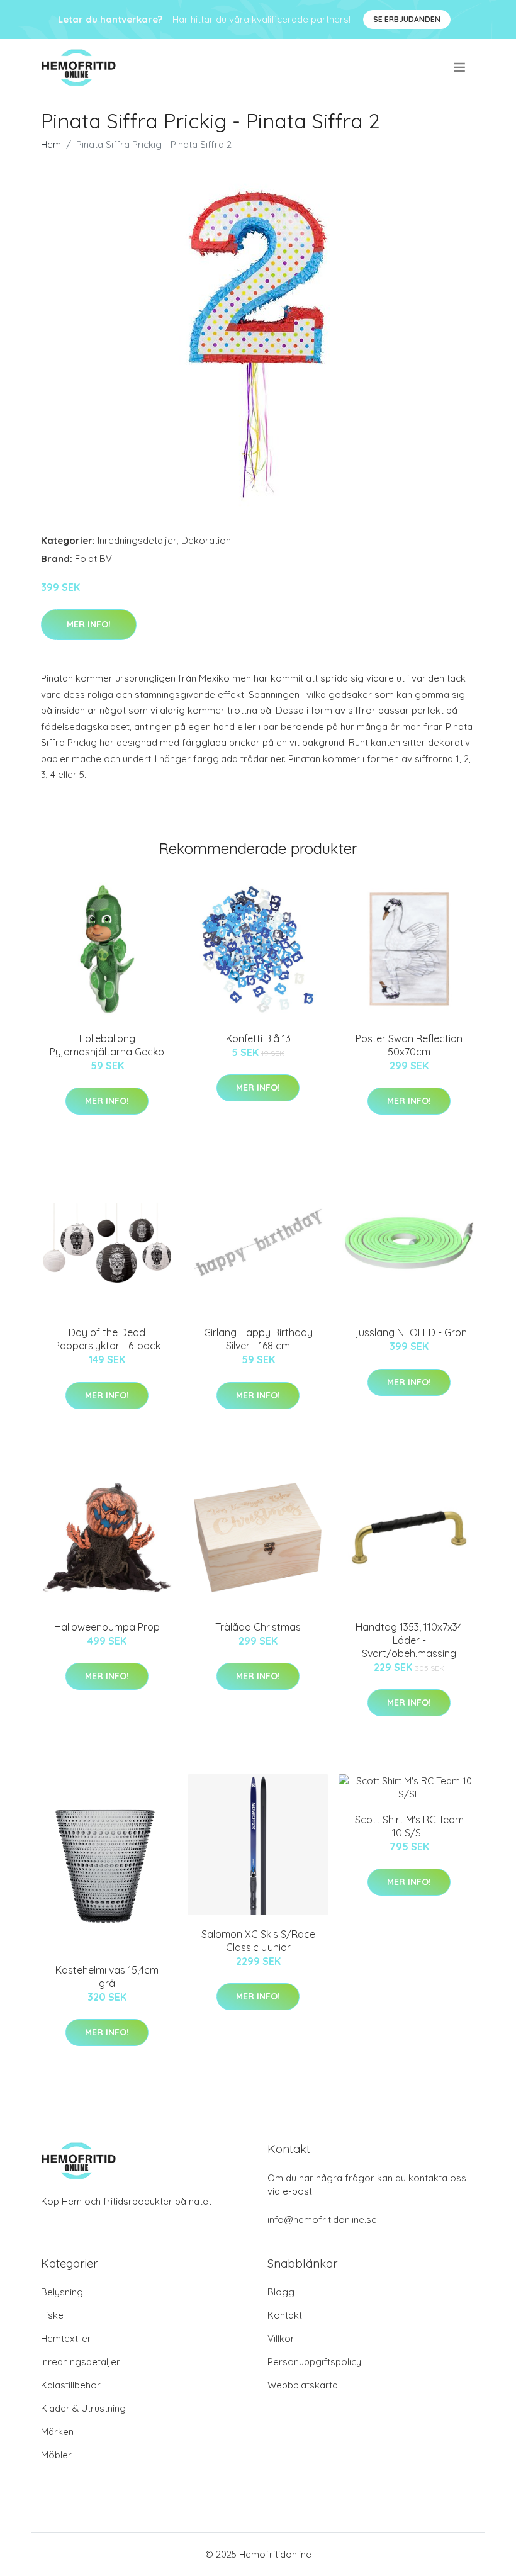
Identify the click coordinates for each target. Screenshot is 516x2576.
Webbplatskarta (303, 2385)
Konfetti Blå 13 (258, 1038)
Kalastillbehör (71, 2385)
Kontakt (285, 2315)
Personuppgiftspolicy (314, 2362)
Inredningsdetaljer (137, 540)
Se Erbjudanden (407, 19)
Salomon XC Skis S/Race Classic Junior (258, 1941)
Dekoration (206, 540)
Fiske (52, 2315)
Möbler (56, 2455)
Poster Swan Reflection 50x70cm (409, 1045)
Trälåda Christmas (258, 1627)
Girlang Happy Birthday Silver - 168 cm (258, 1339)
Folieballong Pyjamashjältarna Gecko (107, 1045)
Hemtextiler (66, 2338)
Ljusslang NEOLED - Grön (409, 1332)
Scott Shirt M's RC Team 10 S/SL (409, 1826)
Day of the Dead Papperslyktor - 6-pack (107, 1339)
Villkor (281, 2338)
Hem (51, 144)
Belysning (62, 2292)
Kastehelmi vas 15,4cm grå (107, 1977)
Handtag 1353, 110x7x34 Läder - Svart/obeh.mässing (409, 1640)
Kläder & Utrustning (83, 2408)
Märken (57, 2432)
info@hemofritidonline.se (322, 2219)
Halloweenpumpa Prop (107, 1627)
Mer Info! (89, 624)
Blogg (281, 2292)
